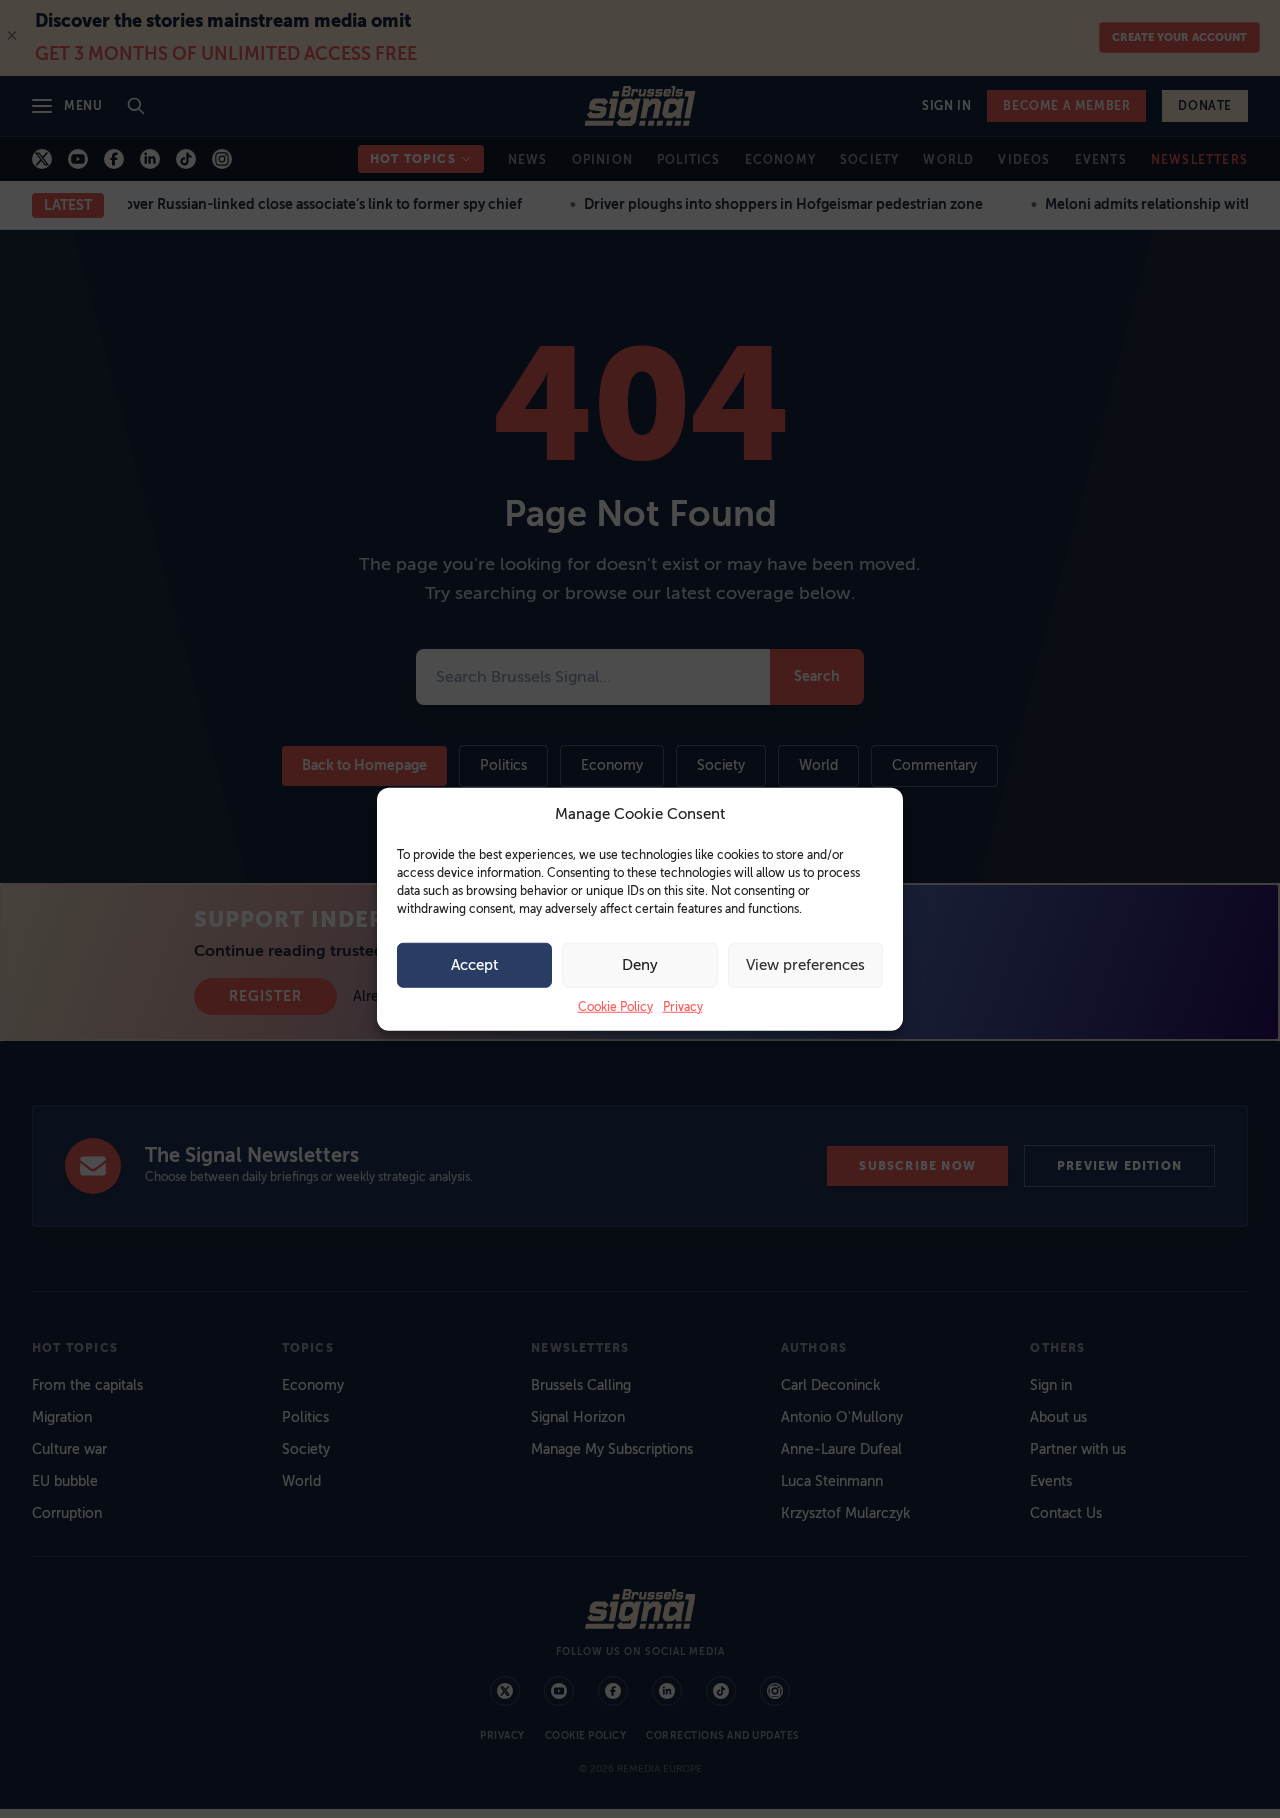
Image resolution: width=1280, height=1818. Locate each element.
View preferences (805, 965)
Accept (474, 965)
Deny (640, 965)
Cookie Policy (615, 1006)
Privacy (683, 1006)
